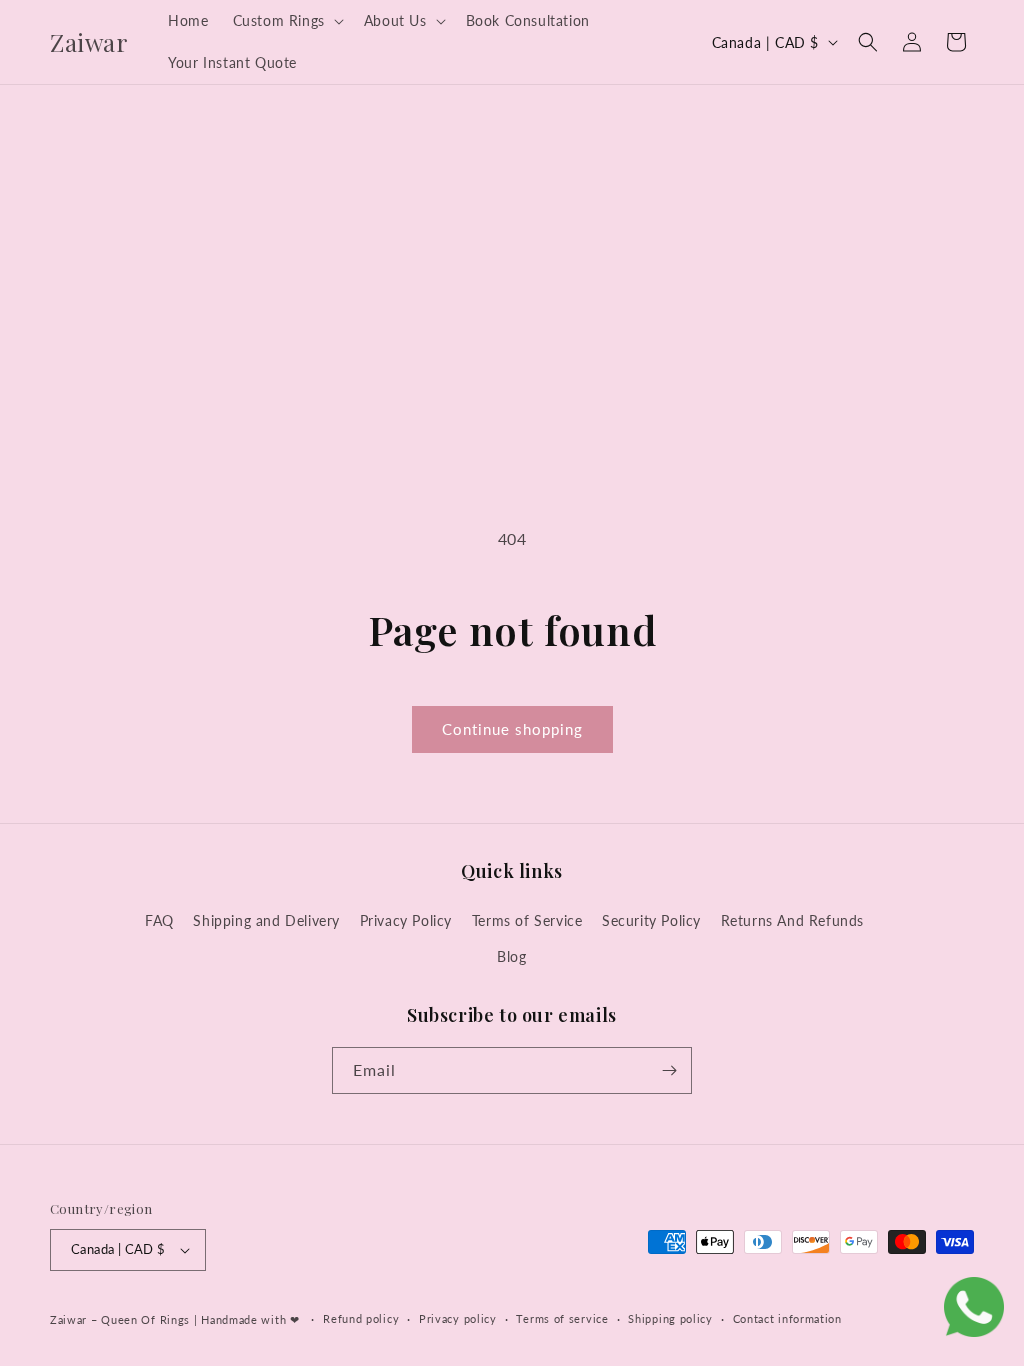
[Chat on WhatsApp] (974, 1311)
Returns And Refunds (792, 920)
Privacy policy (458, 1318)
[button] (286, 21)
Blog (511, 956)
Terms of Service (527, 920)
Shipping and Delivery (266, 920)
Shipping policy (670, 1318)
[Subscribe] (669, 1070)
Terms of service (562, 1318)
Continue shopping (512, 729)
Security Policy (651, 920)
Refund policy (361, 1318)
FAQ (159, 920)
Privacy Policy (406, 920)
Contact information (787, 1318)
